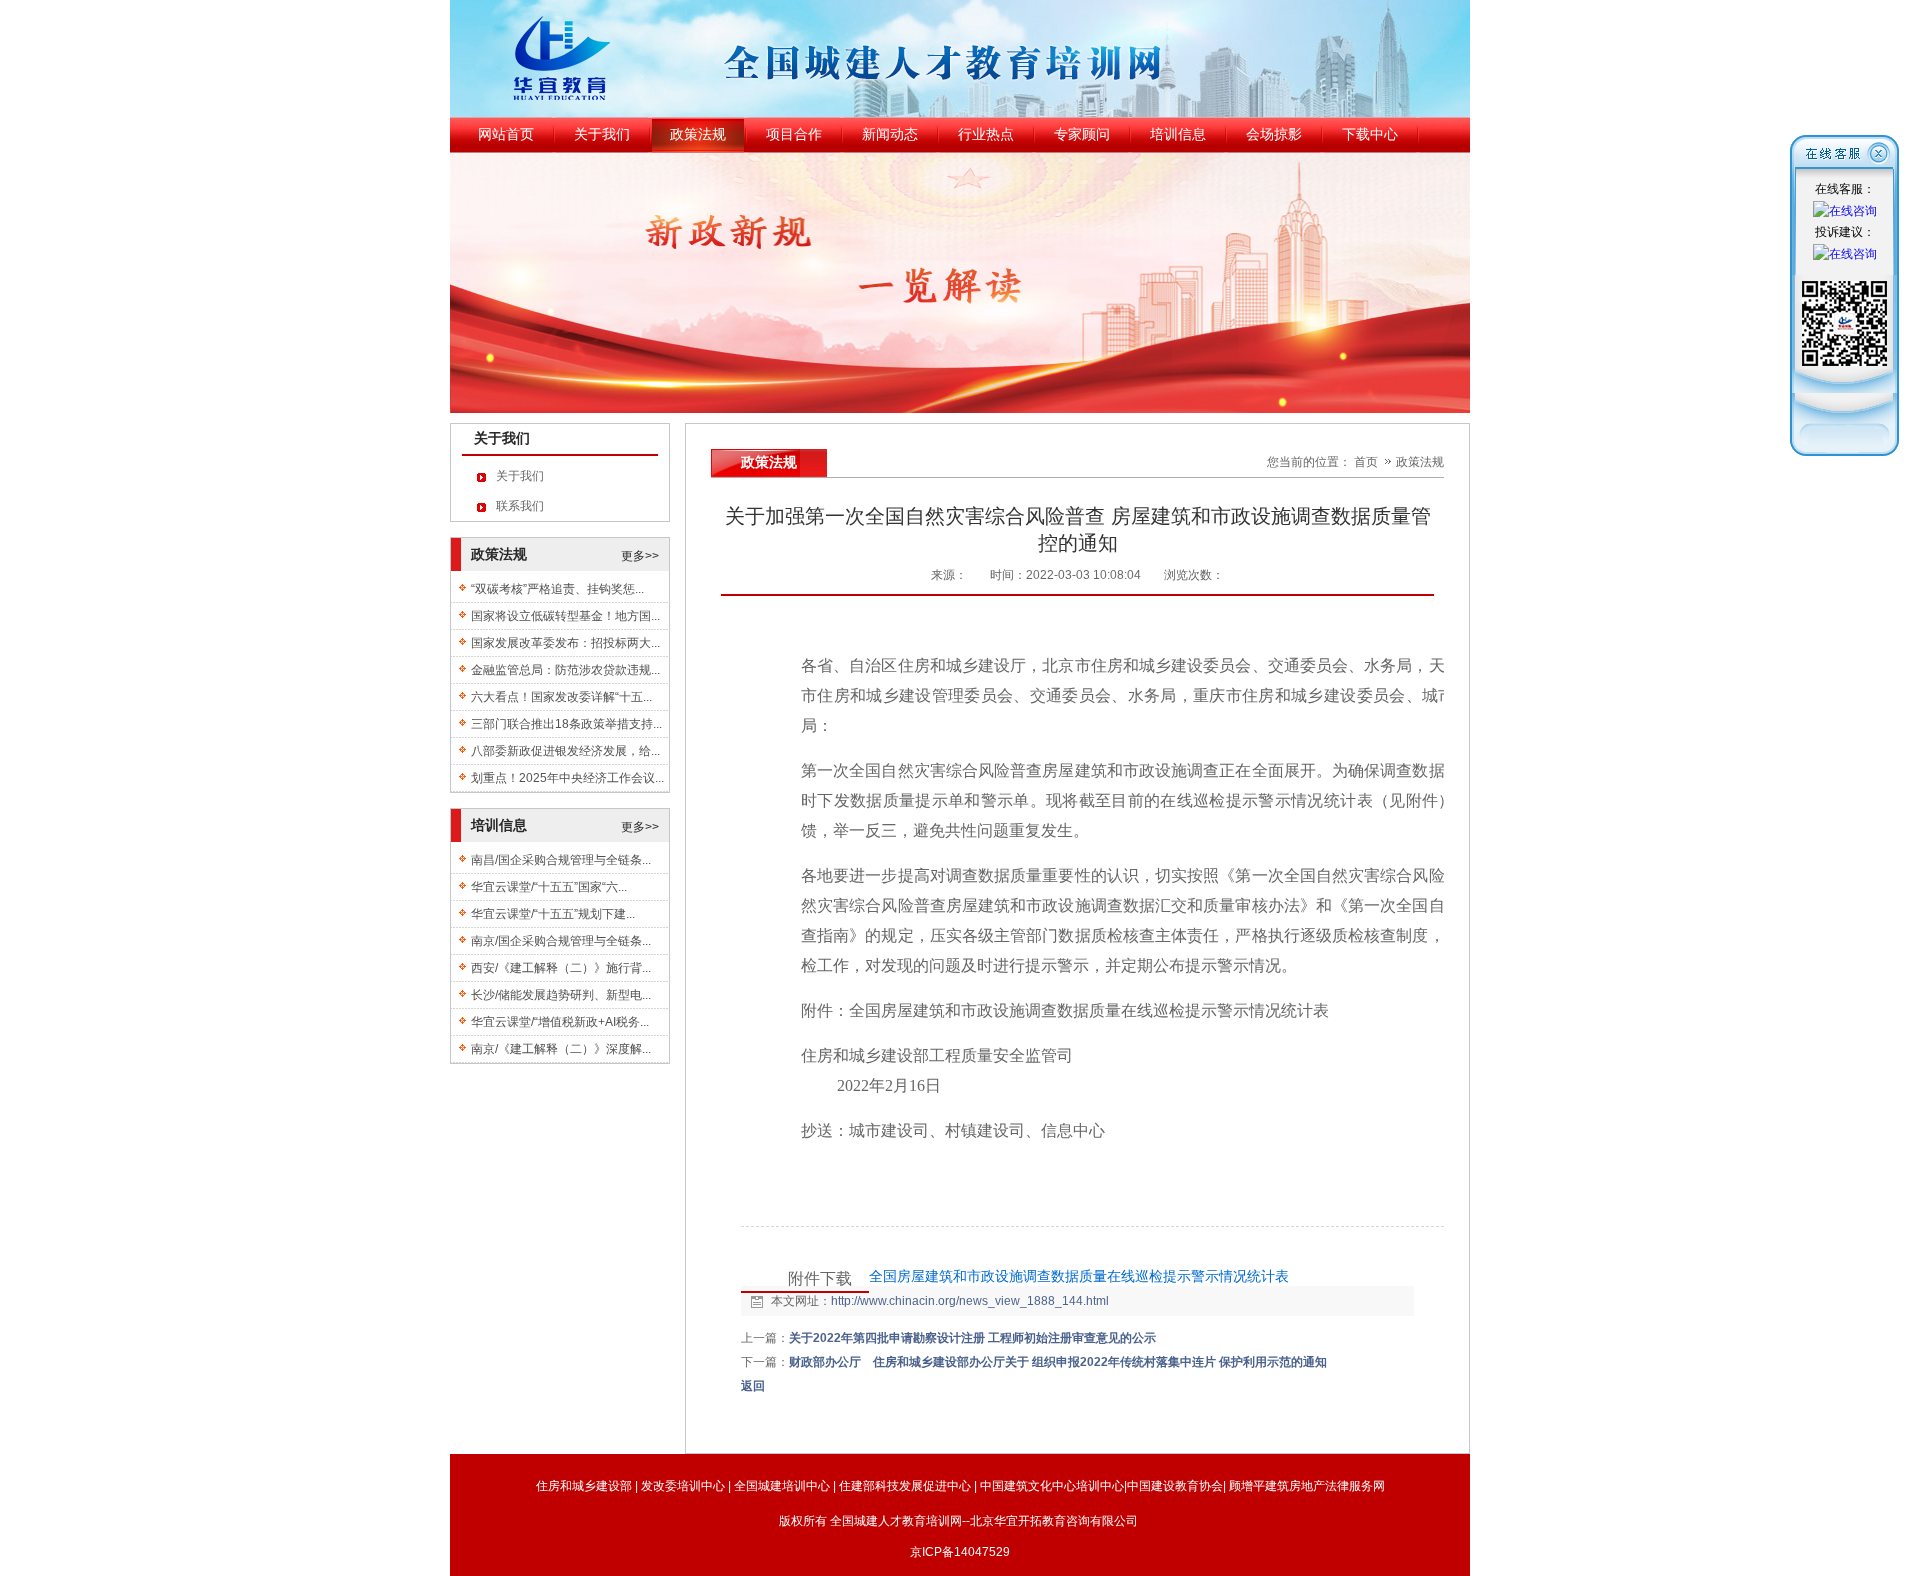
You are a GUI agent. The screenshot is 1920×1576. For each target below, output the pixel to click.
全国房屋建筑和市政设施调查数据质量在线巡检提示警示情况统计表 (1079, 1276)
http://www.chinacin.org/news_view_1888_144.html (970, 1301)
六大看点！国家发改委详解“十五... (561, 697)
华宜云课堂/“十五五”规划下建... (553, 914)
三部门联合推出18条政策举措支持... (566, 724)
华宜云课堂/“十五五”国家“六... (549, 887)
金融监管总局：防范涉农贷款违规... (565, 670)
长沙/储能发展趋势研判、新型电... (561, 995)
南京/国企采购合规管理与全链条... (561, 941)
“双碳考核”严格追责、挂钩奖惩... (557, 589)
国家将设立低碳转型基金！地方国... (565, 616)
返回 (753, 1386)
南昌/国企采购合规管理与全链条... (561, 860)
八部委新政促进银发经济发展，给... (565, 751)
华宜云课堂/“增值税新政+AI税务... (560, 1022)
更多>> (640, 556)
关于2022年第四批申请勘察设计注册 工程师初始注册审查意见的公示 (972, 1338)
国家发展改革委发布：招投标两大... (565, 643)
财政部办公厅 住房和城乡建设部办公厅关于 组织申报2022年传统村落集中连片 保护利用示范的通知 (1058, 1362)
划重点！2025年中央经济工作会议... (567, 778)
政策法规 (1420, 462)
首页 (1366, 462)
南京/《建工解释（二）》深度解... (561, 1049)
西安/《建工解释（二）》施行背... (561, 968)
